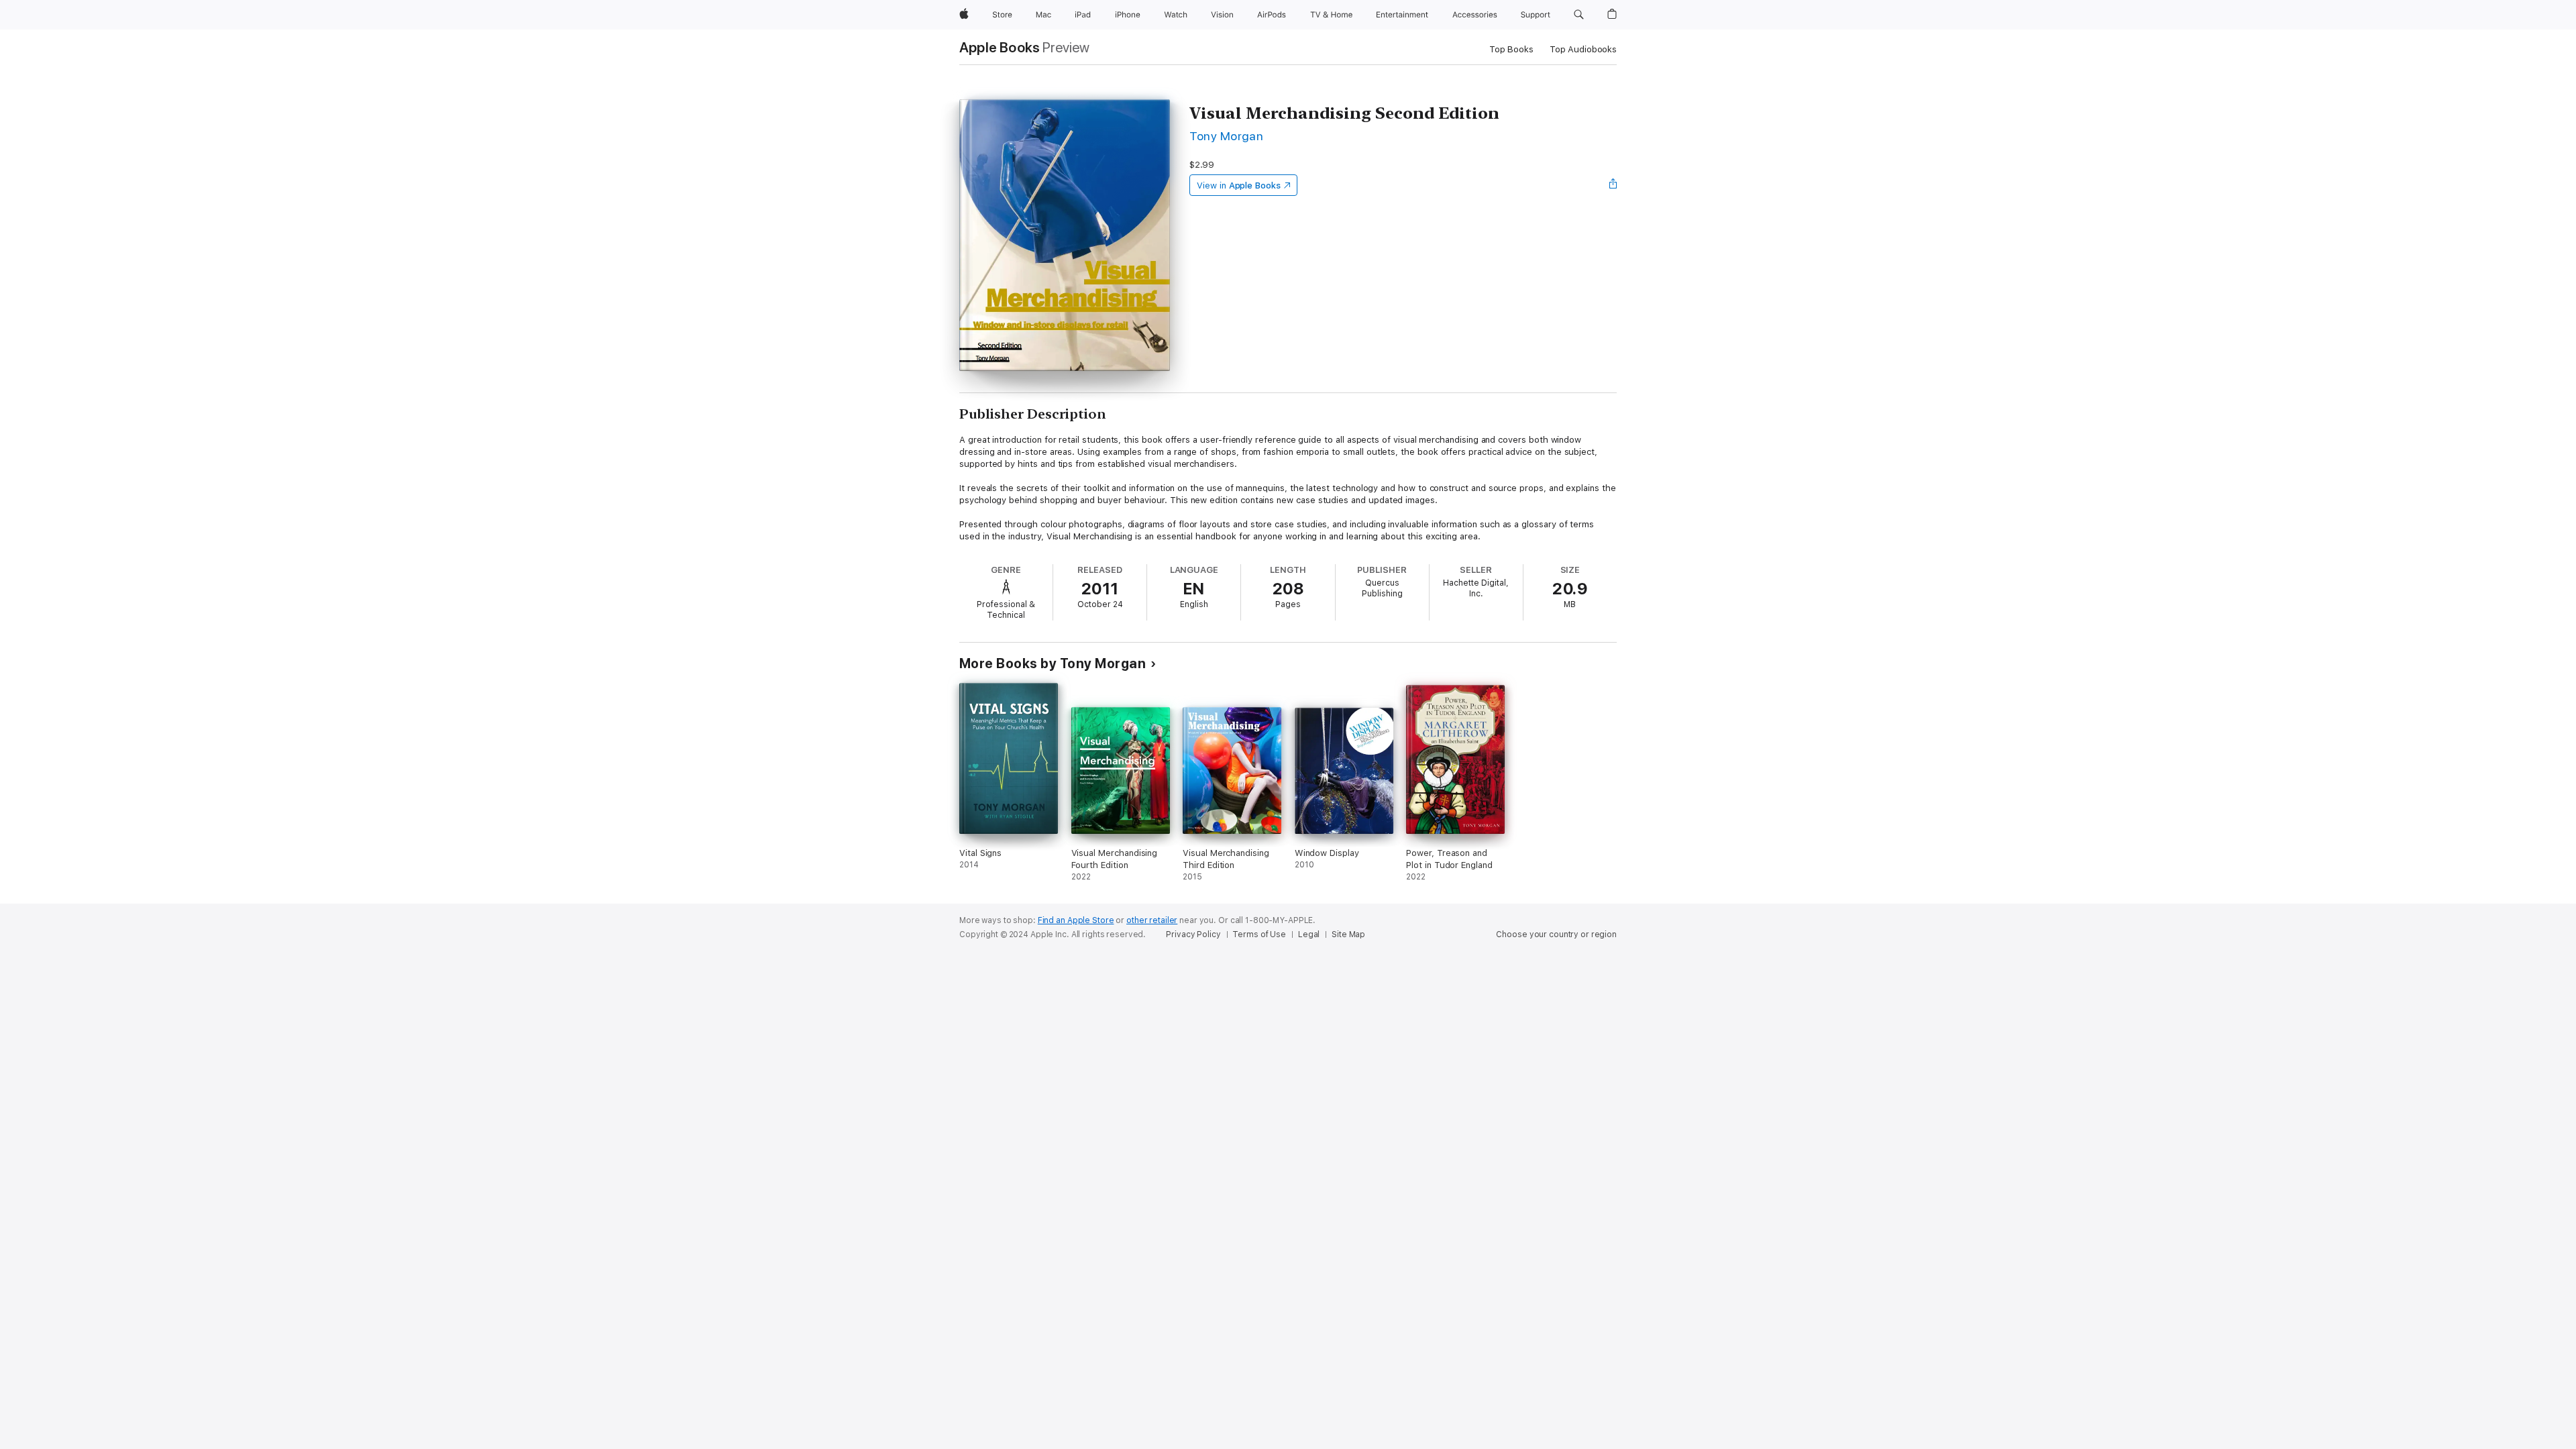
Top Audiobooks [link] (1583, 49)
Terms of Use (1259, 934)
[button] (1579, 15)
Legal (1309, 934)
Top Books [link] (1511, 49)
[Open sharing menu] (1613, 185)
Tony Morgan (1226, 136)
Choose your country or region (1556, 934)
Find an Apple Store (1076, 920)
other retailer (1152, 920)
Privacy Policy (1193, 934)
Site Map (1348, 934)
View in (1239, 185)
